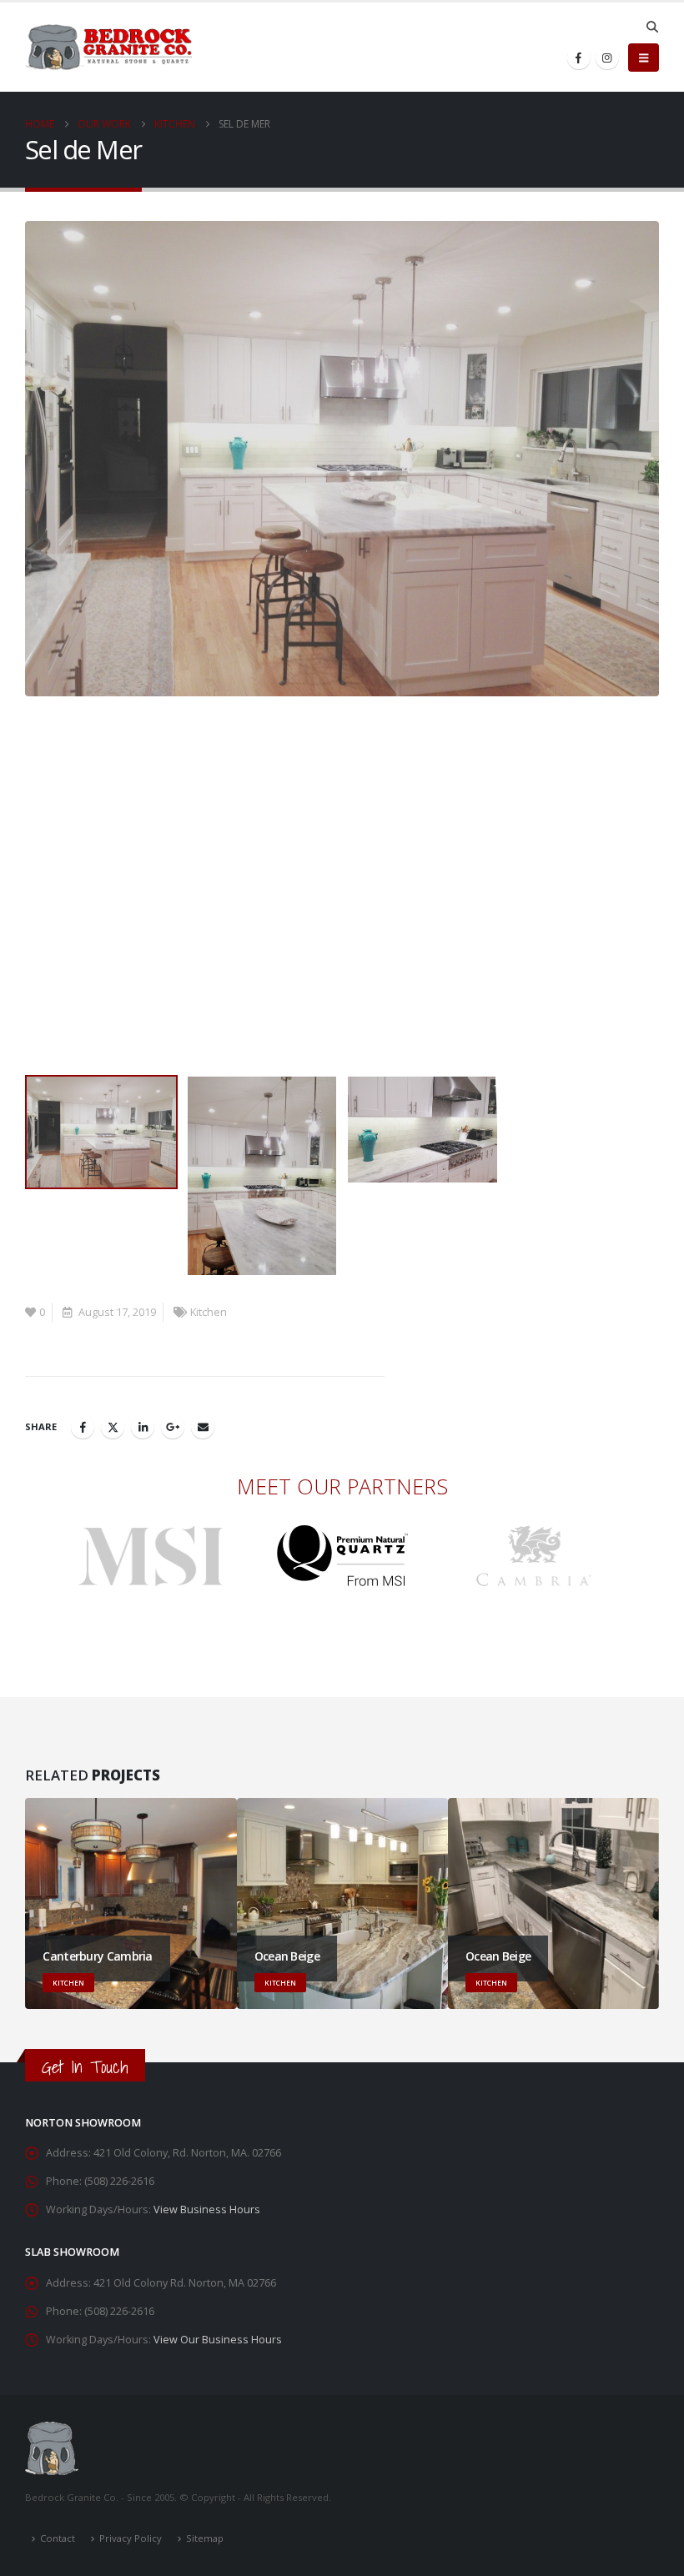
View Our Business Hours (218, 2340)
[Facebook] (579, 58)
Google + (173, 1427)
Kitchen (209, 1312)
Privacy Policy (131, 2538)
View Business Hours (207, 2209)
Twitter (113, 1427)
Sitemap (205, 2538)
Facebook (83, 1427)
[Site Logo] (108, 48)
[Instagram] (607, 58)
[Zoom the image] (151, 1535)
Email (203, 1427)
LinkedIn (143, 1427)
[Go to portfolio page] (342, 459)
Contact (58, 2538)
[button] (652, 27)
